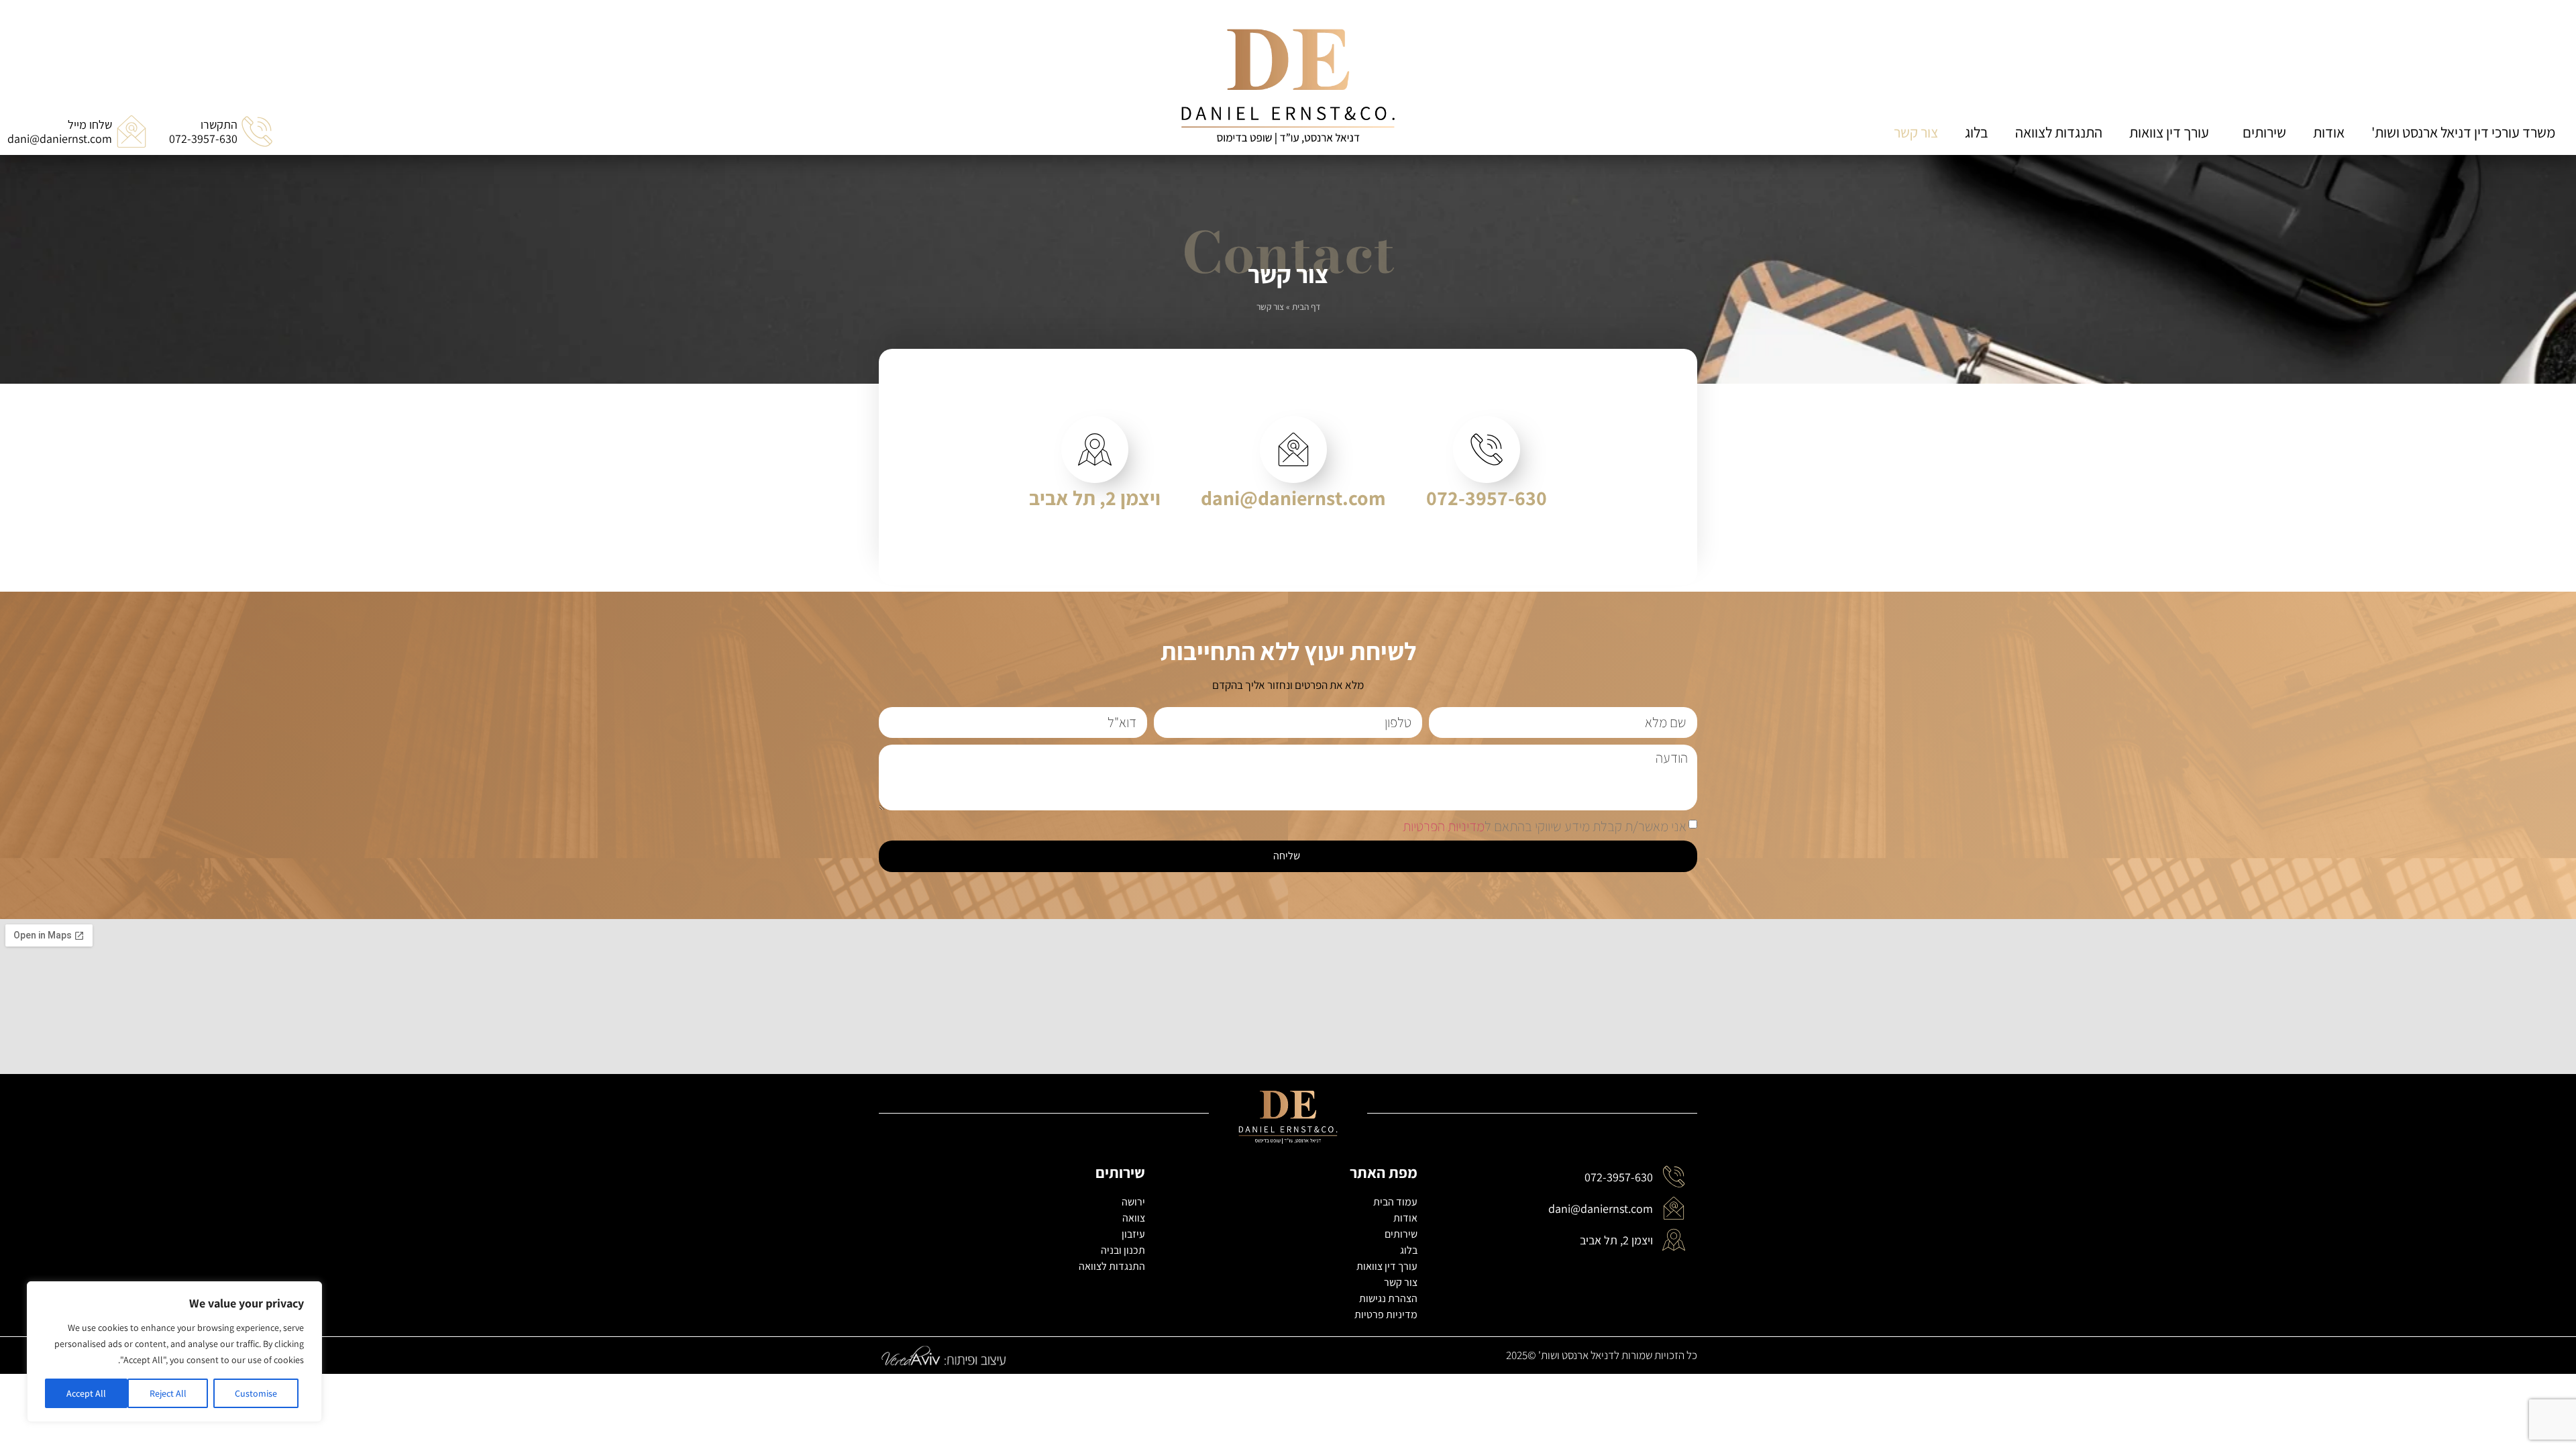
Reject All (168, 1393)
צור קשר (1916, 132)
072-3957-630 (1487, 498)
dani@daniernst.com (1293, 498)
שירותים (2264, 132)
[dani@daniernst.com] (1293, 449)
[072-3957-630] (1487, 449)
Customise (256, 1393)
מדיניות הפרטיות (1444, 825)
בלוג (1977, 132)
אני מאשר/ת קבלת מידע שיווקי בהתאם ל (1545, 825)
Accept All (86, 1393)
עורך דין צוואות (2169, 132)
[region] (174, 1352)
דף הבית (1306, 307)
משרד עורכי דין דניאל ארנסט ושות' (2463, 132)
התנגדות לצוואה (2059, 132)
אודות (2329, 132)
